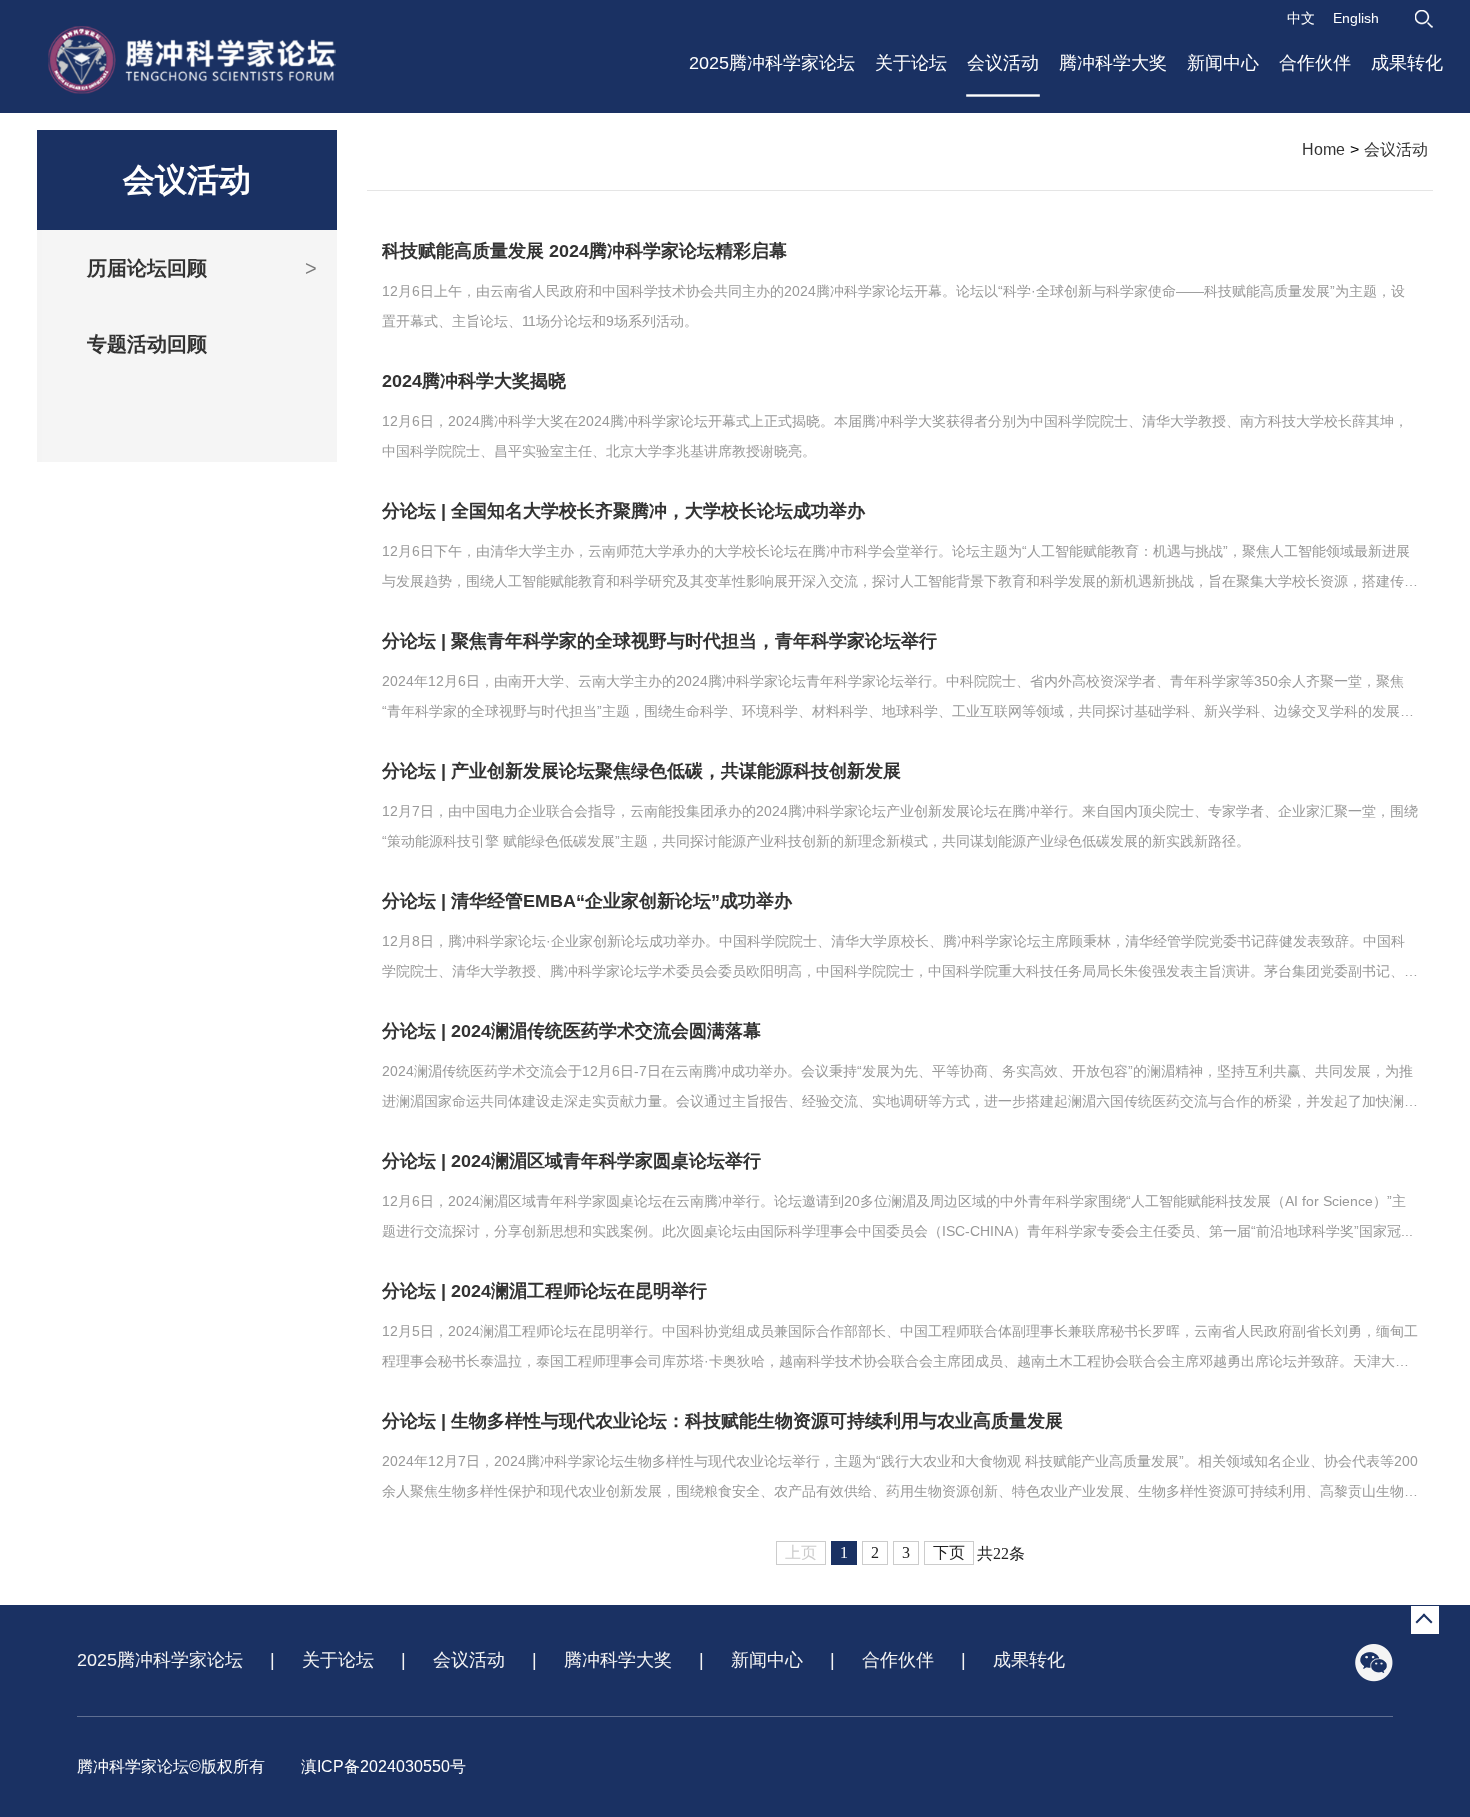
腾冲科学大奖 (1113, 63)
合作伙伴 (1315, 63)
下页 (949, 1552)
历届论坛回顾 (202, 268)
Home (1323, 149)
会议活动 (1003, 63)
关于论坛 (911, 63)
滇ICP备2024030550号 (383, 1766)
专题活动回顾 (147, 344)
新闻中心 (1223, 63)
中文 (1301, 18)
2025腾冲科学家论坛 (772, 63)
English (1356, 18)
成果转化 (1407, 63)
